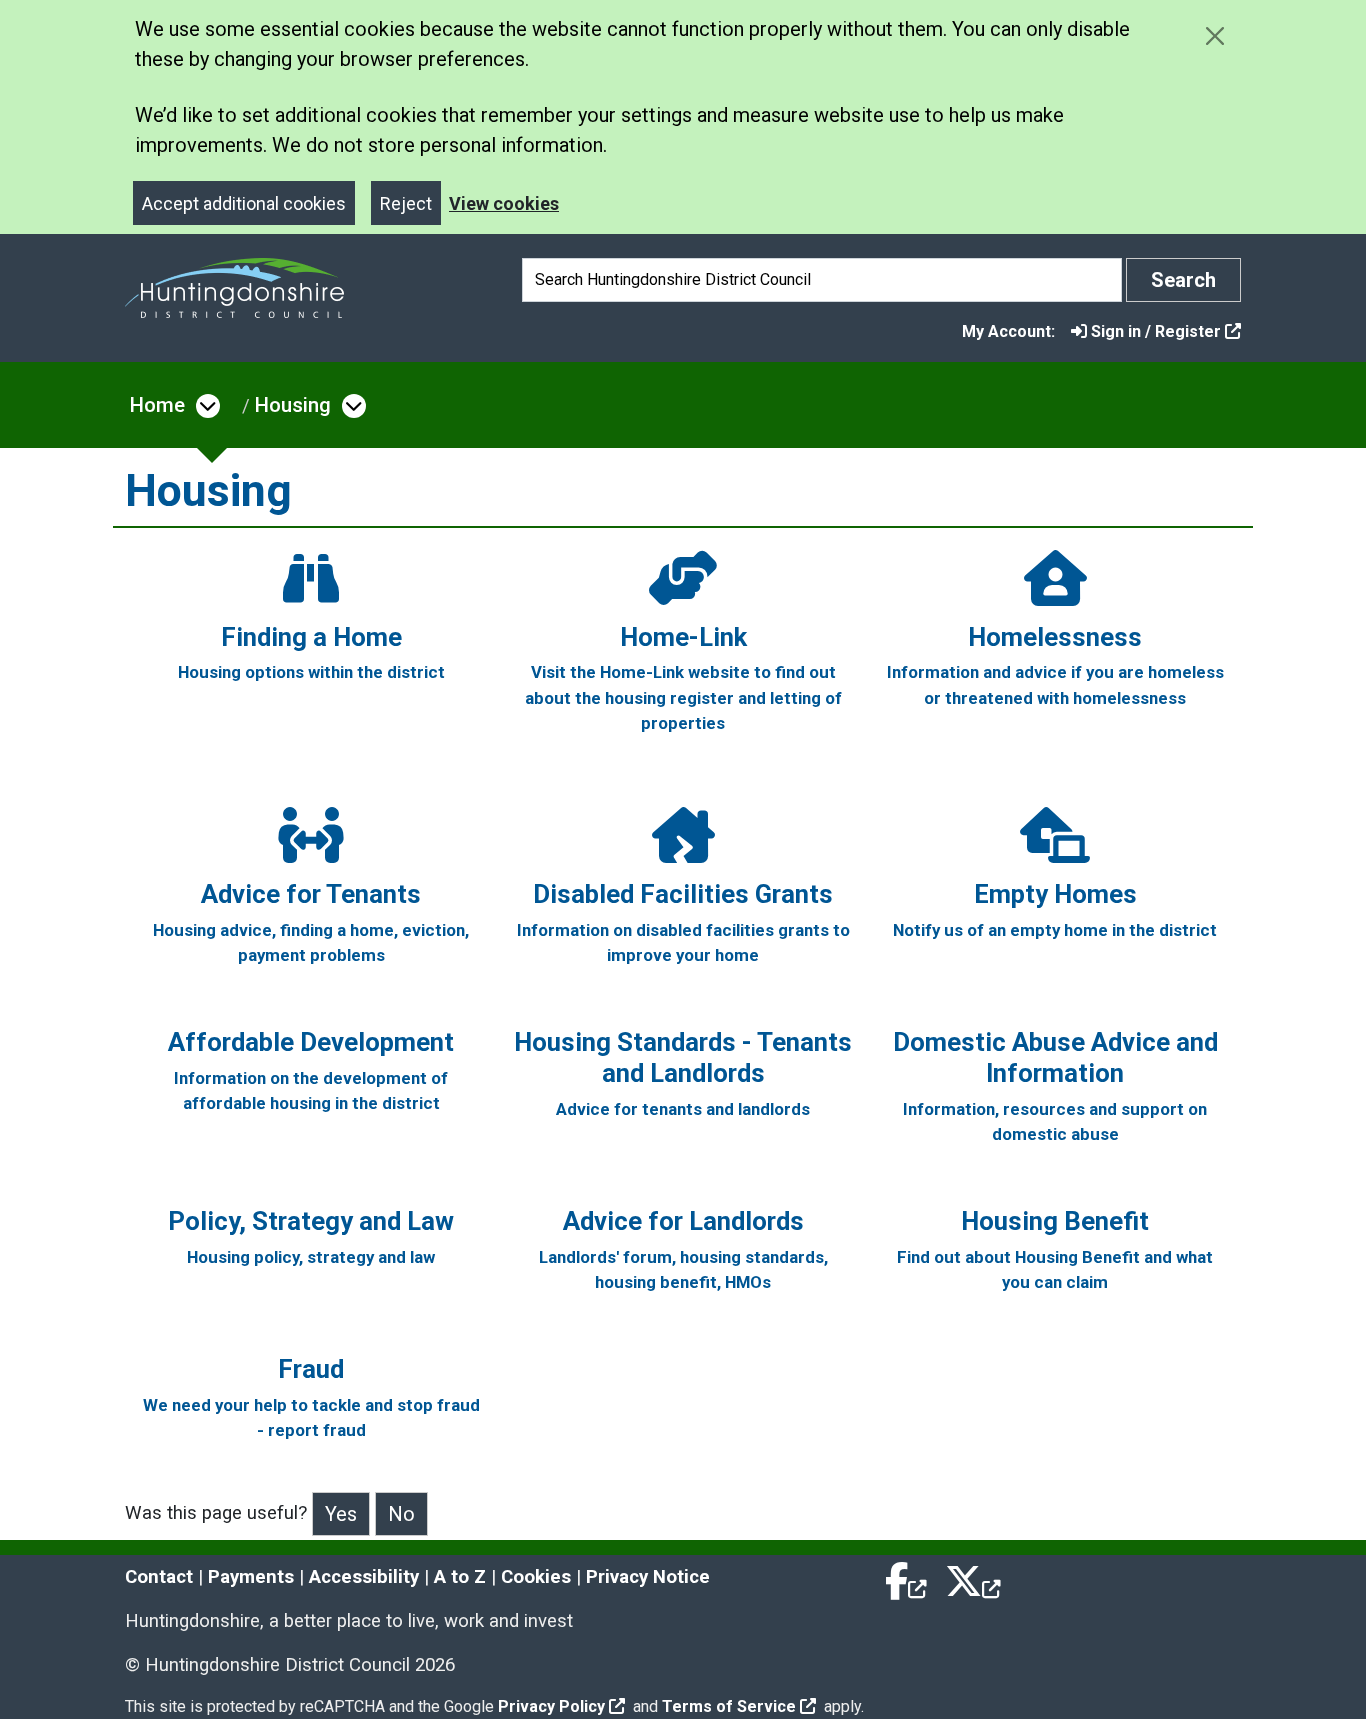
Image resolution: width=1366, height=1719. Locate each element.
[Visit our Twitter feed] (973, 1577)
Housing (293, 405)
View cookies (504, 203)
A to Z (460, 1577)
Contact (159, 1577)
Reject (406, 203)
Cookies (536, 1577)
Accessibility (364, 1577)
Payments (251, 1577)
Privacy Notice (648, 1577)
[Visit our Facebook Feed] (907, 1577)
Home (157, 405)
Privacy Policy (551, 1706)
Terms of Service (729, 1706)
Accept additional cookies (244, 203)
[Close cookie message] (1214, 35)
